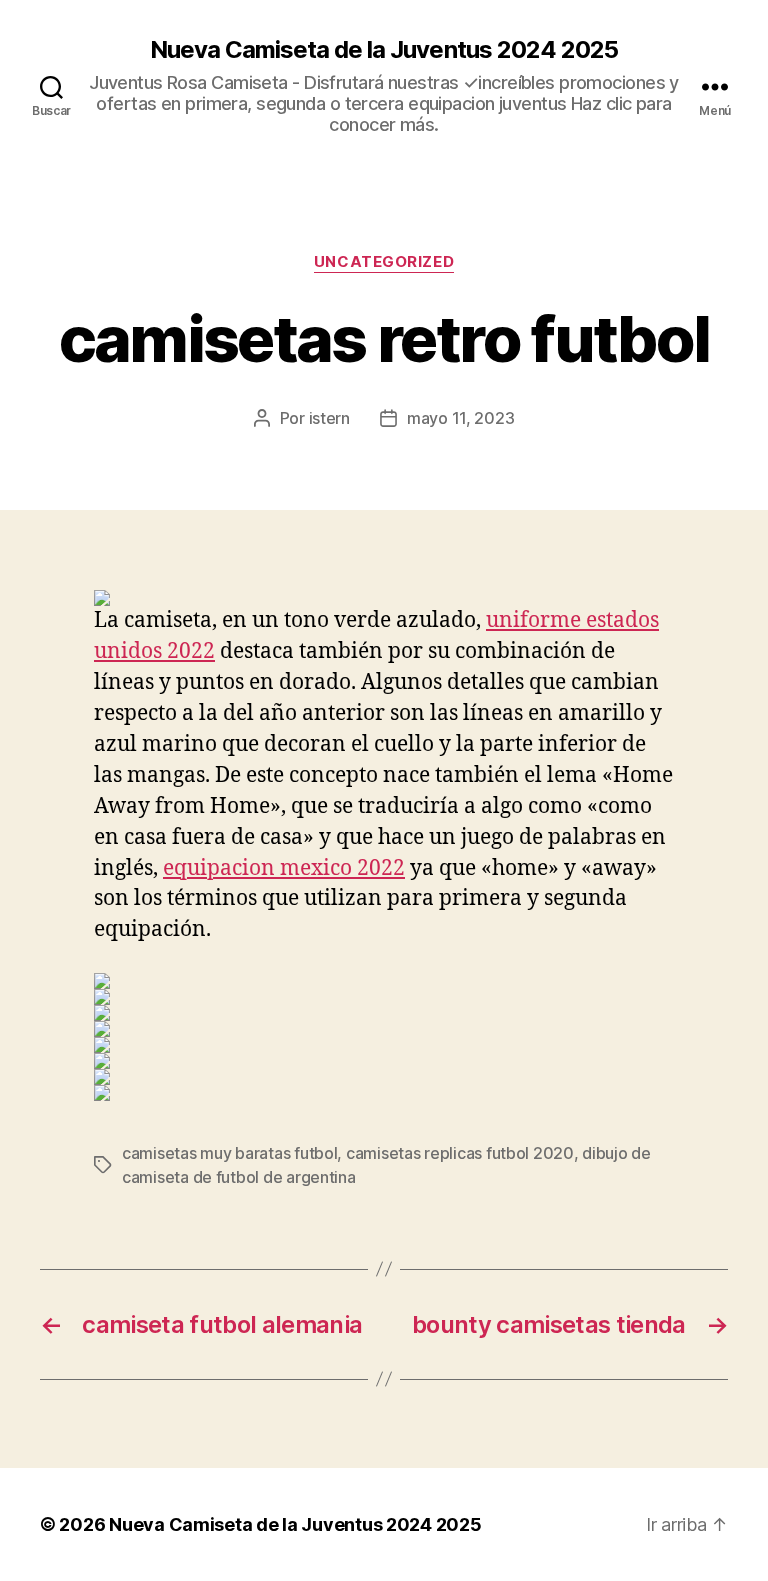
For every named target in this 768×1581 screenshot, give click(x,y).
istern (329, 418)
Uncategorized (384, 262)
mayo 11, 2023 (461, 418)
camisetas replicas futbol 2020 (460, 1153)
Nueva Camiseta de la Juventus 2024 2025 (383, 50)
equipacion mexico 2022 (284, 868)
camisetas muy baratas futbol (229, 1153)
